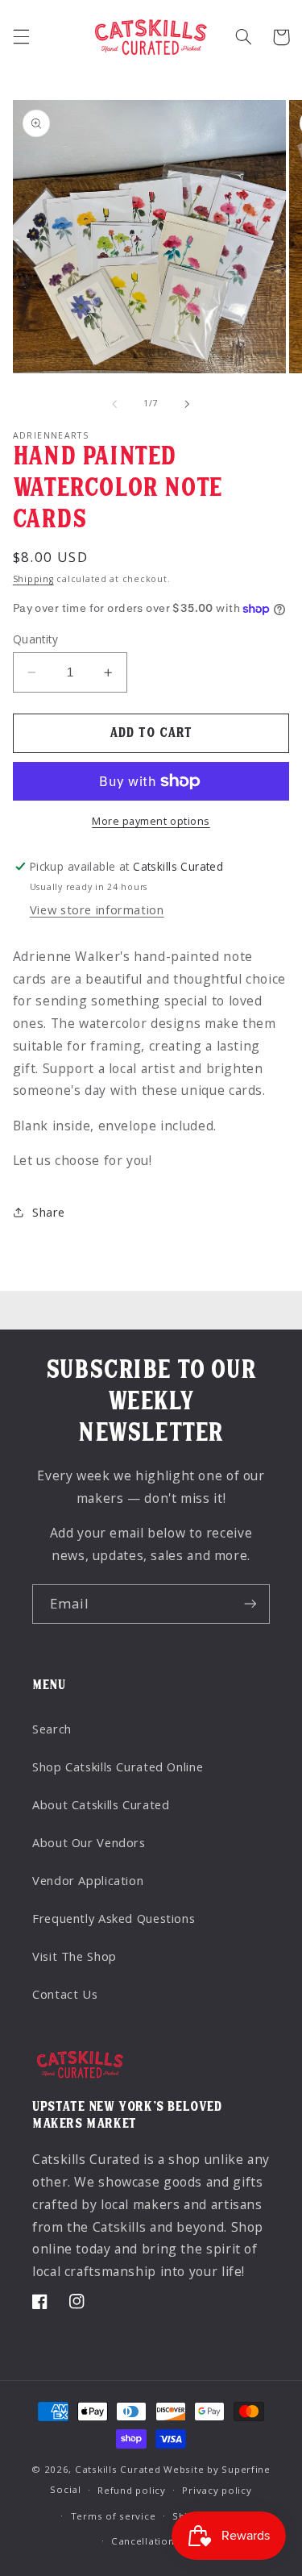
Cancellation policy (159, 2541)
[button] (21, 37)
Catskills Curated (118, 2469)
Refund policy (132, 2490)
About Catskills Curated (101, 1804)
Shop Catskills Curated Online (118, 1767)
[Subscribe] (250, 1604)
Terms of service (114, 2516)
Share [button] (49, 1212)
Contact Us (65, 1994)
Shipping (33, 579)
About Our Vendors (89, 1842)
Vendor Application (88, 1880)
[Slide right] (188, 404)
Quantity (35, 639)
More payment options (151, 821)
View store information (97, 909)
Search (52, 1729)
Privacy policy (217, 2490)
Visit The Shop (74, 1956)
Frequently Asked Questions (114, 1918)
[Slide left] (114, 404)
